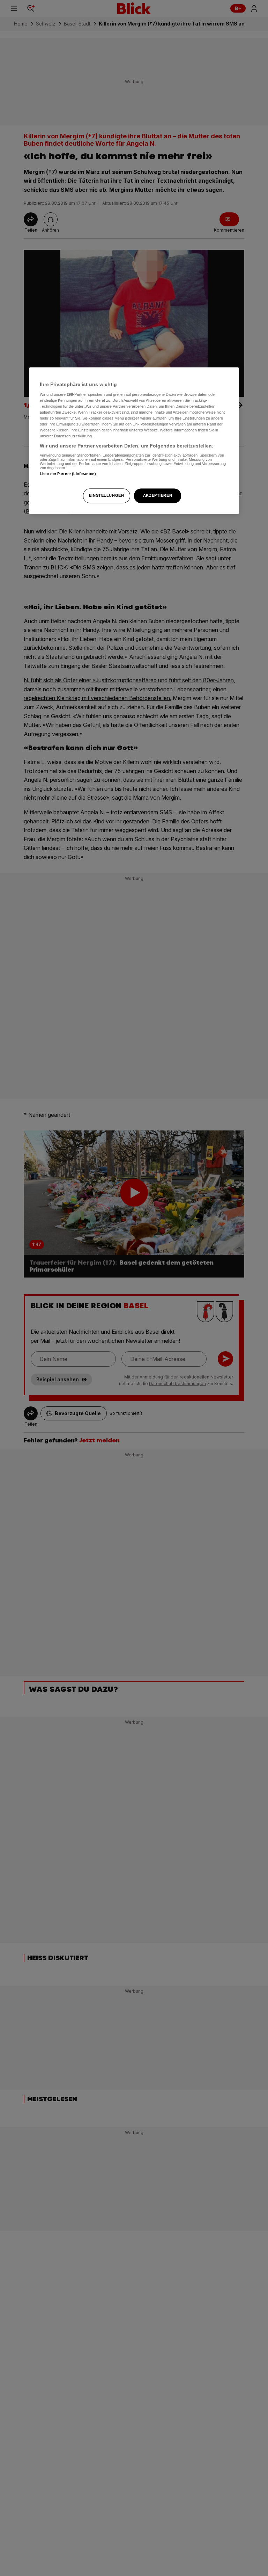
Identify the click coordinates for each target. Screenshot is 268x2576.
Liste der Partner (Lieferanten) (68, 474)
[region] (134, 441)
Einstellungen (106, 496)
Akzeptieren (158, 496)
